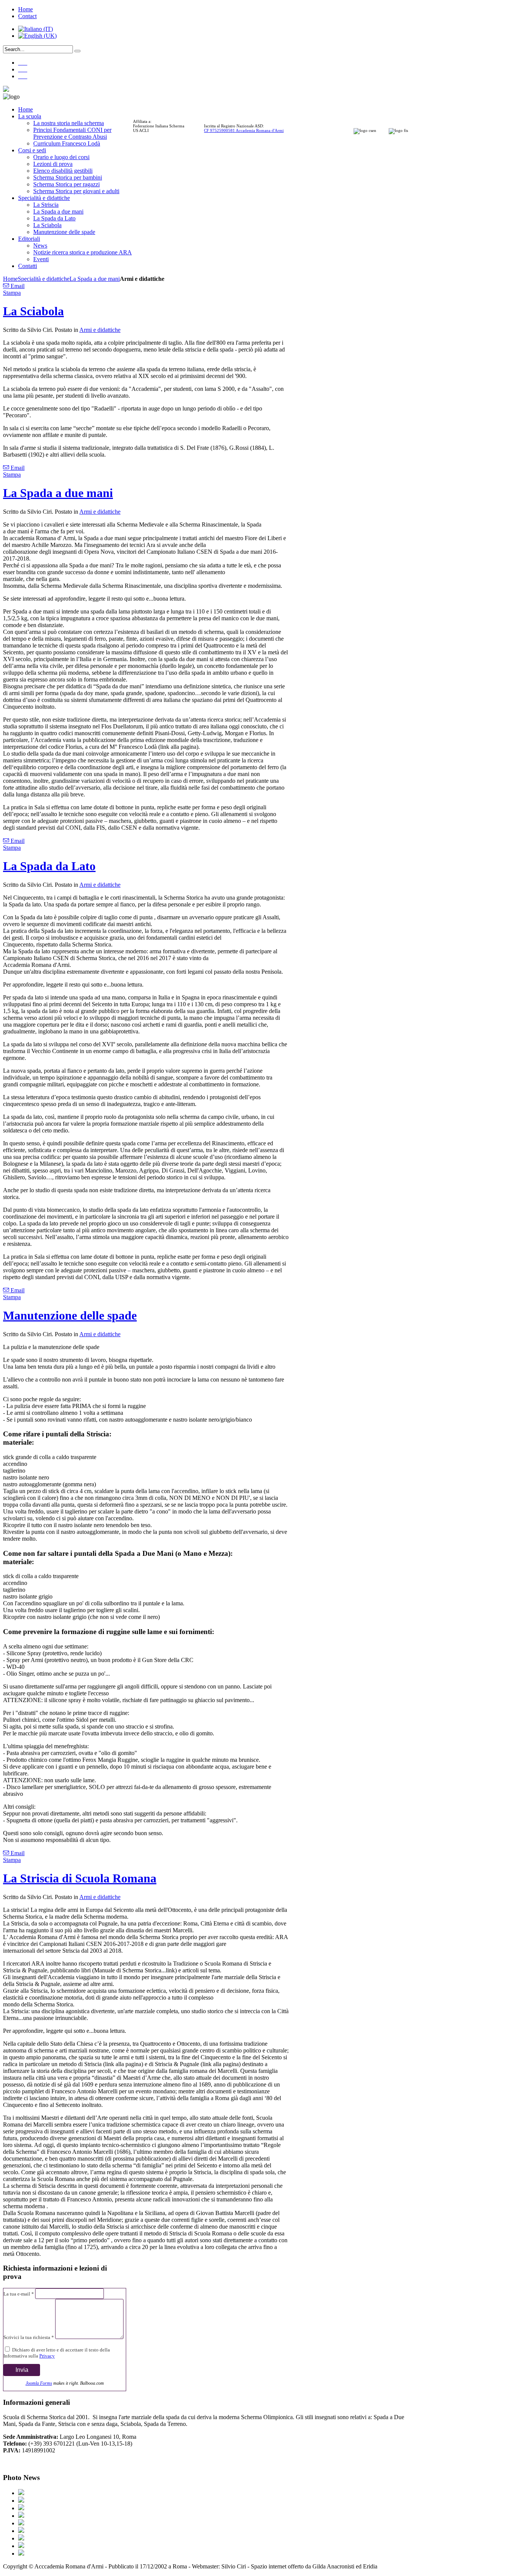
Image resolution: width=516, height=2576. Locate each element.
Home (25, 9)
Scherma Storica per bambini (68, 177)
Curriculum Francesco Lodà (67, 143)
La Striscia (46, 205)
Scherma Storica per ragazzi (66, 184)
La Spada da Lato (54, 218)
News (40, 246)
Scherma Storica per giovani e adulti (76, 191)
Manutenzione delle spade (64, 232)
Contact (27, 16)
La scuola (30, 116)
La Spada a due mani (58, 211)
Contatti (28, 266)
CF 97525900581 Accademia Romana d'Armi (244, 130)
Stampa (12, 293)
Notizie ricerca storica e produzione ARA (83, 252)
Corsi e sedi (32, 150)
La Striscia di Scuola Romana (80, 1878)
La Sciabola (47, 225)
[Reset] (77, 51)
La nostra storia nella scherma (69, 123)
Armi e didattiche (100, 330)
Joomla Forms (39, 2383)
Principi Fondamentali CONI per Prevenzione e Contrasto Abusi (72, 133)
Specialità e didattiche (44, 198)
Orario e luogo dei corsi (61, 157)
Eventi (41, 259)
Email (17, 286)
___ (23, 63)
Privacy (47, 2356)
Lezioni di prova (53, 164)
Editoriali (29, 239)
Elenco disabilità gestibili (63, 171)
